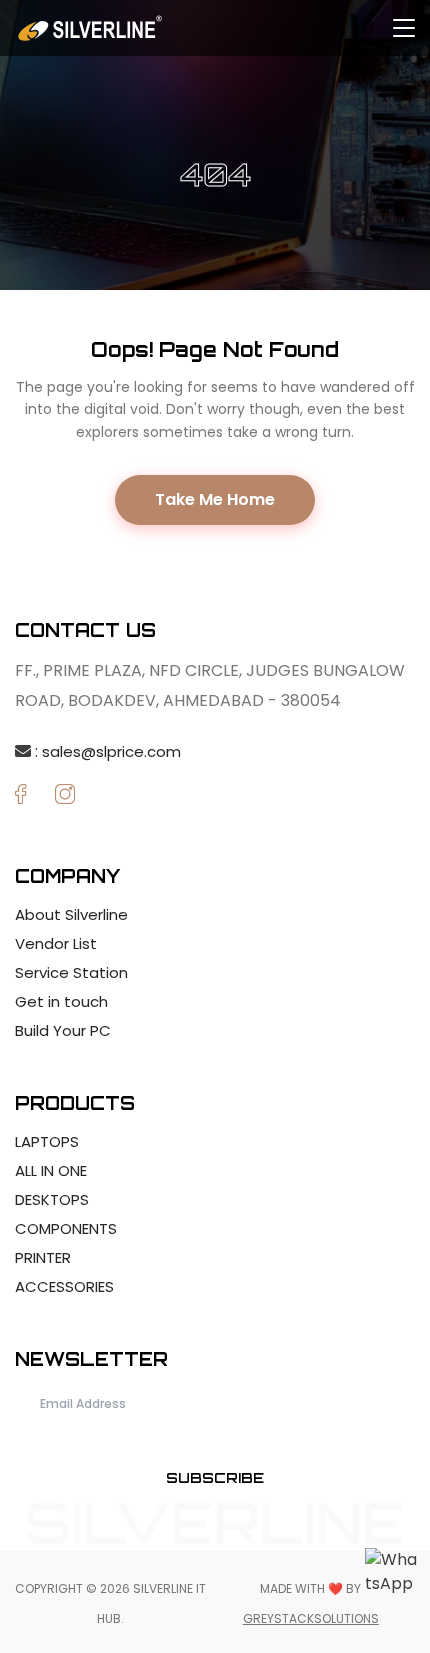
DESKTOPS (52, 1199)
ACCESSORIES (64, 1286)
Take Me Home (215, 499)
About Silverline (71, 914)
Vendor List (56, 943)
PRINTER (43, 1257)
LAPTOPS (47, 1141)
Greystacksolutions (311, 1618)
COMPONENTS (66, 1228)
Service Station (71, 972)
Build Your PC (63, 1030)
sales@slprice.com (111, 751)
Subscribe (215, 1477)
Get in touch (61, 1001)
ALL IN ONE (51, 1170)
